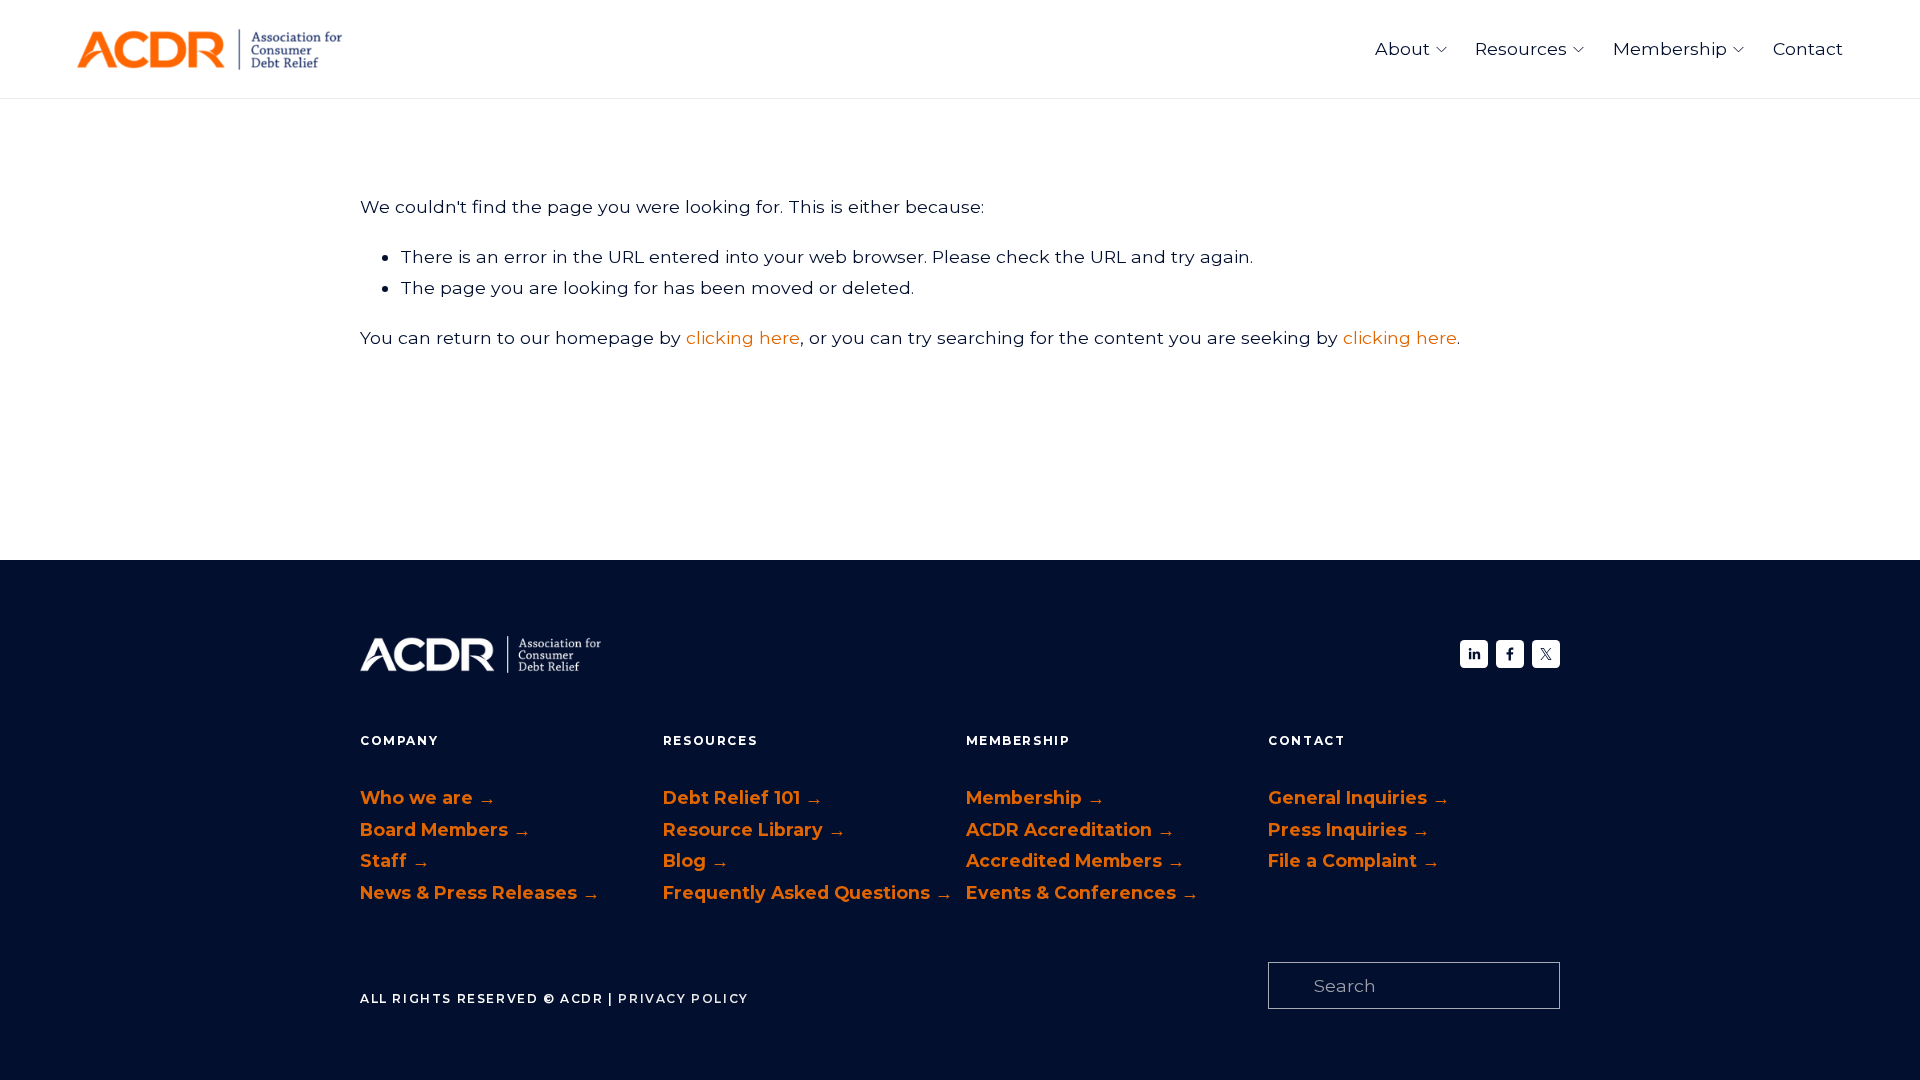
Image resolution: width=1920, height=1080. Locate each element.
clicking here (743, 337)
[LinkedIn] (1474, 654)
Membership (1670, 48)
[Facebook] (1510, 654)
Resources (1521, 48)
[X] (1546, 654)
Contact (1808, 48)
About (1402, 48)
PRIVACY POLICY (683, 998)
